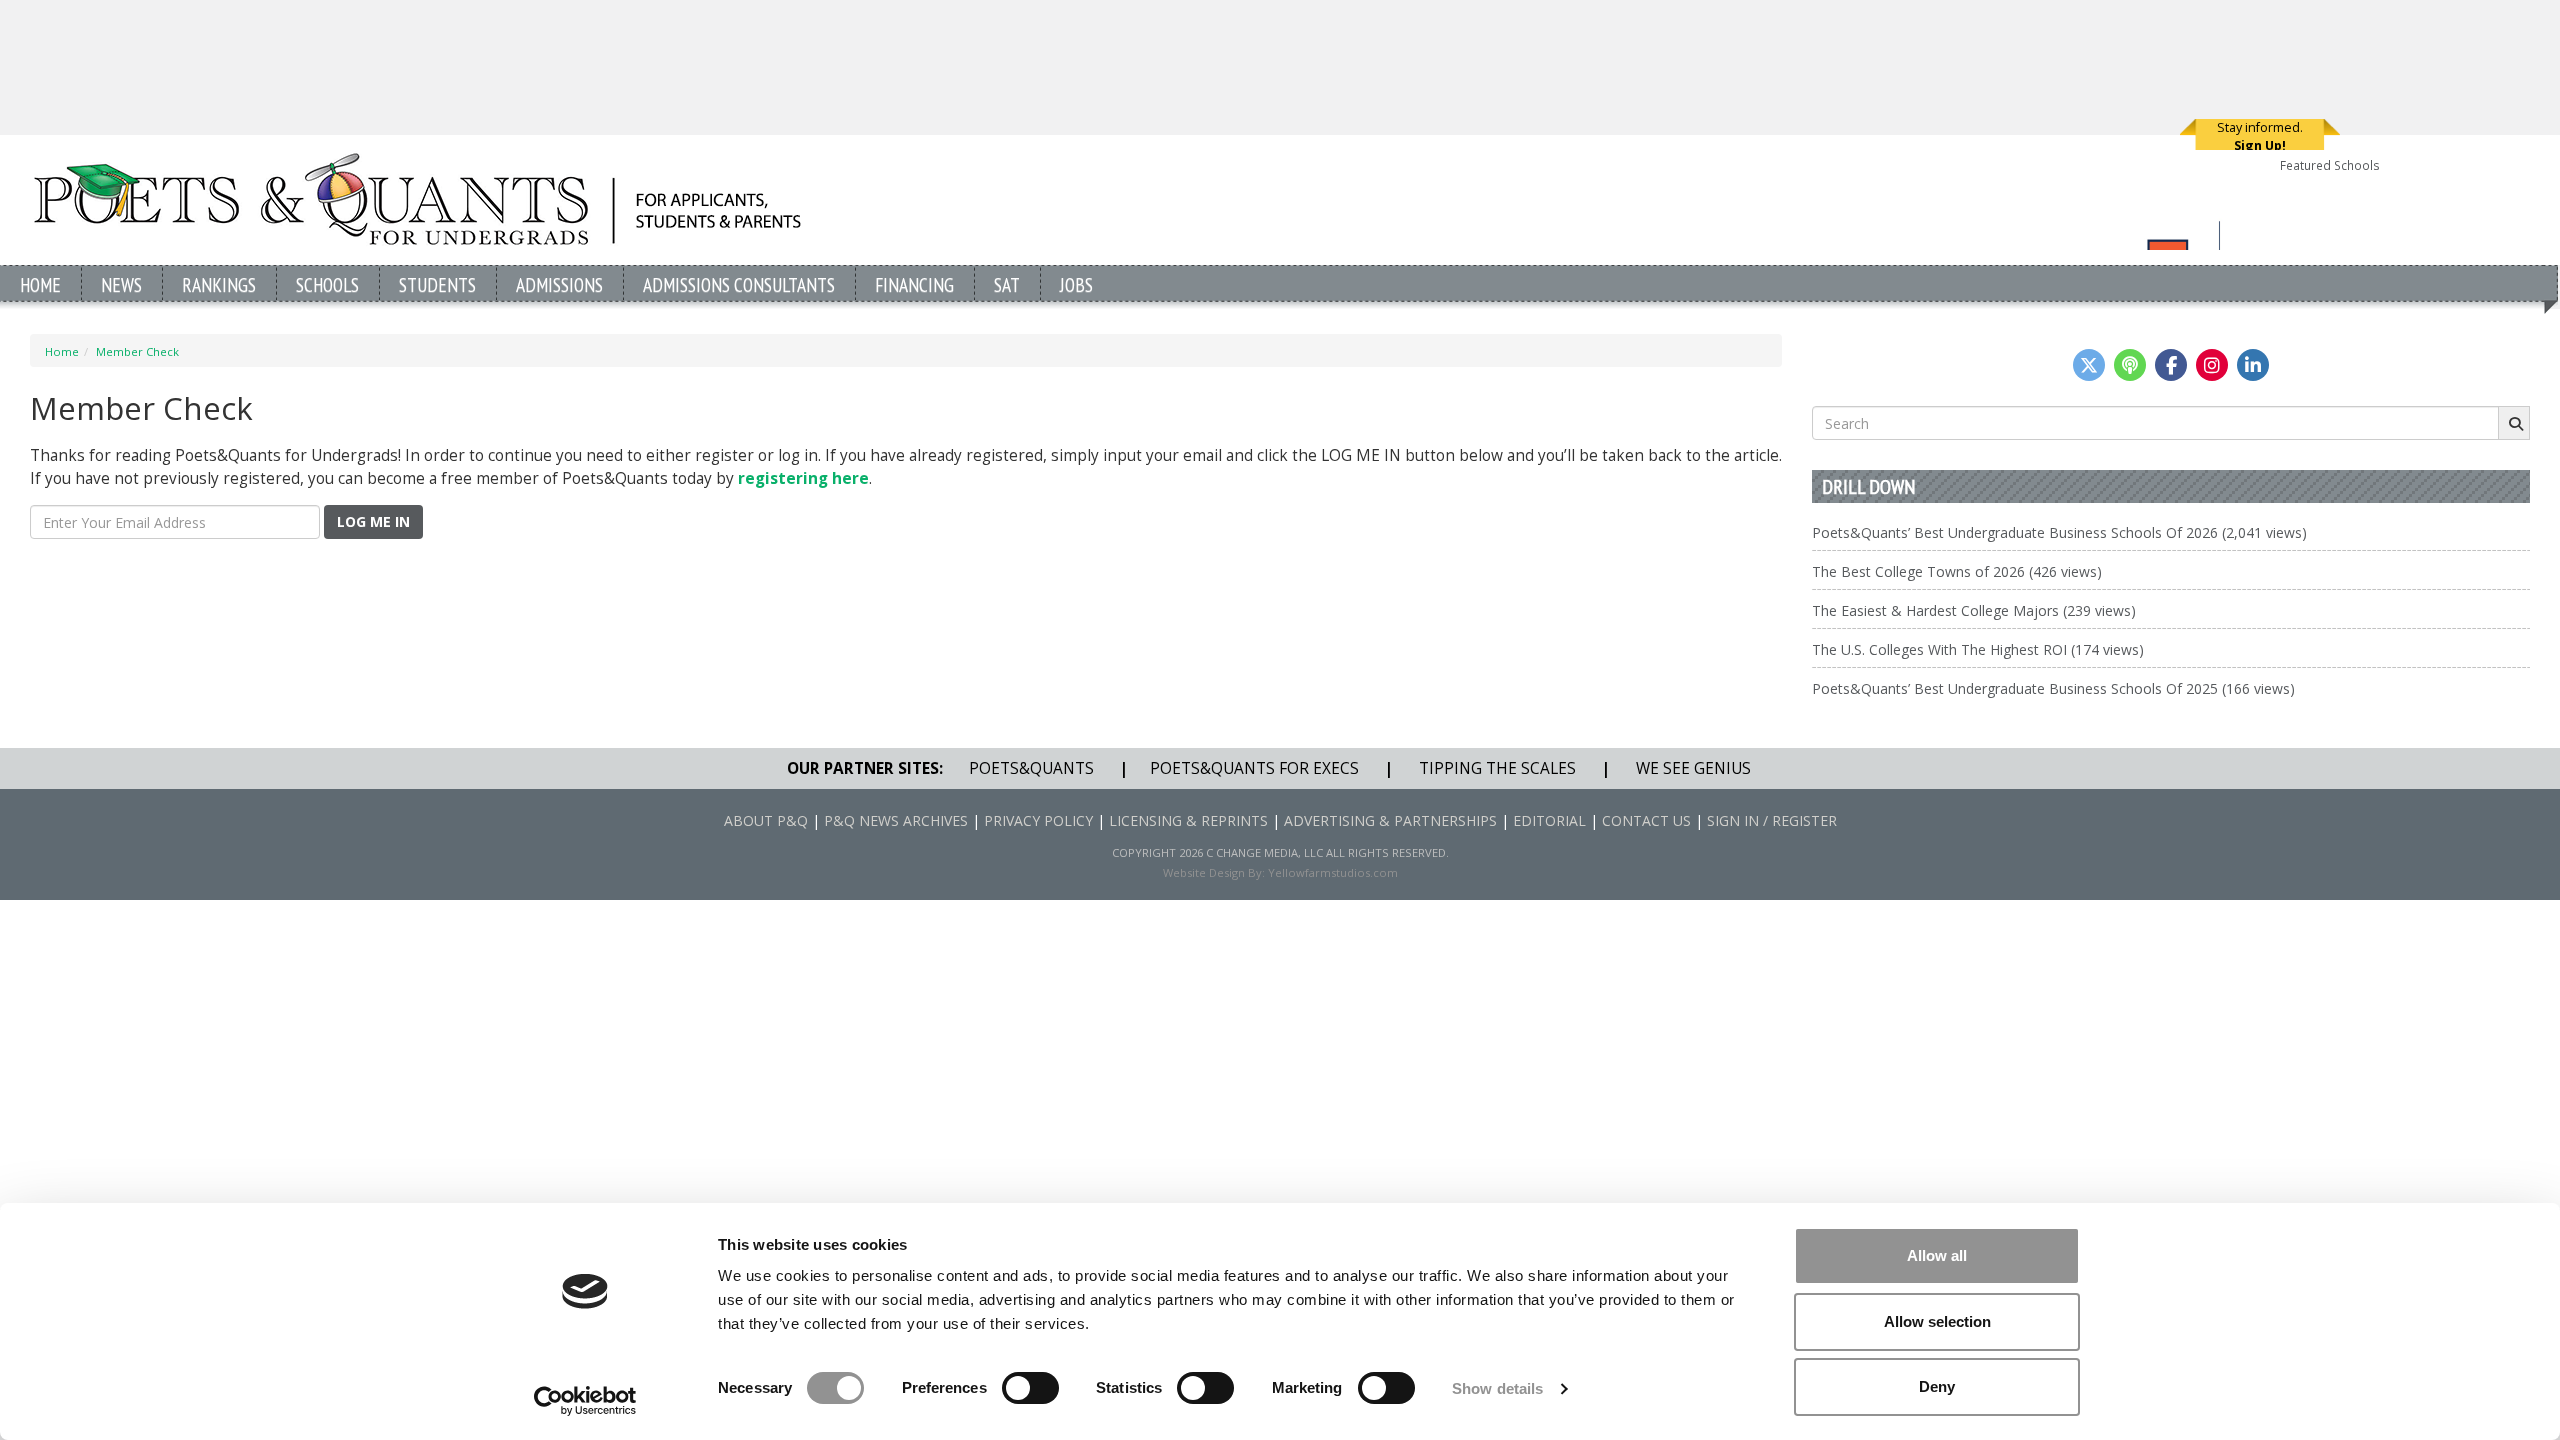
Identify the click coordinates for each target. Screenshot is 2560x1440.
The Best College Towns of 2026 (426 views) (1957, 571)
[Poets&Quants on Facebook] (2212, 365)
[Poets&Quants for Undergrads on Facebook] (2171, 365)
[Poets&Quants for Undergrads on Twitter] (2089, 365)
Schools (327, 284)
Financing (914, 284)
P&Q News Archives (896, 820)
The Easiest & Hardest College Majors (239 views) (1974, 610)
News (121, 284)
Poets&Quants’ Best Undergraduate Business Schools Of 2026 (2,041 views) (2059, 532)
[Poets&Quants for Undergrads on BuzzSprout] (2130, 365)
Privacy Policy (1038, 820)
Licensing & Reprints (1188, 820)
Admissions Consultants (739, 284)
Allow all (1937, 1255)
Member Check (137, 351)
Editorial (1549, 820)
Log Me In (373, 521)
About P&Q (766, 820)
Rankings (219, 284)
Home (40, 284)
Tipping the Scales (1497, 768)
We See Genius (1693, 768)
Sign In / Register (1772, 820)
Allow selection (1937, 1321)
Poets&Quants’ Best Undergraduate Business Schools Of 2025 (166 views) (2053, 688)
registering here (803, 478)
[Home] (417, 198)
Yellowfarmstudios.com (1333, 872)
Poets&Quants (1031, 768)
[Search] (2514, 423)
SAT (1007, 284)
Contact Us (1646, 820)
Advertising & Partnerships (1390, 820)
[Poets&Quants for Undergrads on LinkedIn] (2253, 365)
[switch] (1030, 1388)
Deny (1937, 1386)
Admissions (559, 284)
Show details (1497, 1388)
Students (437, 284)
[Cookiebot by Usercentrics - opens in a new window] (585, 1401)
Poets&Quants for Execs (1254, 768)
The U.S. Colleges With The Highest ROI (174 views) (1978, 649)
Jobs (1076, 284)
